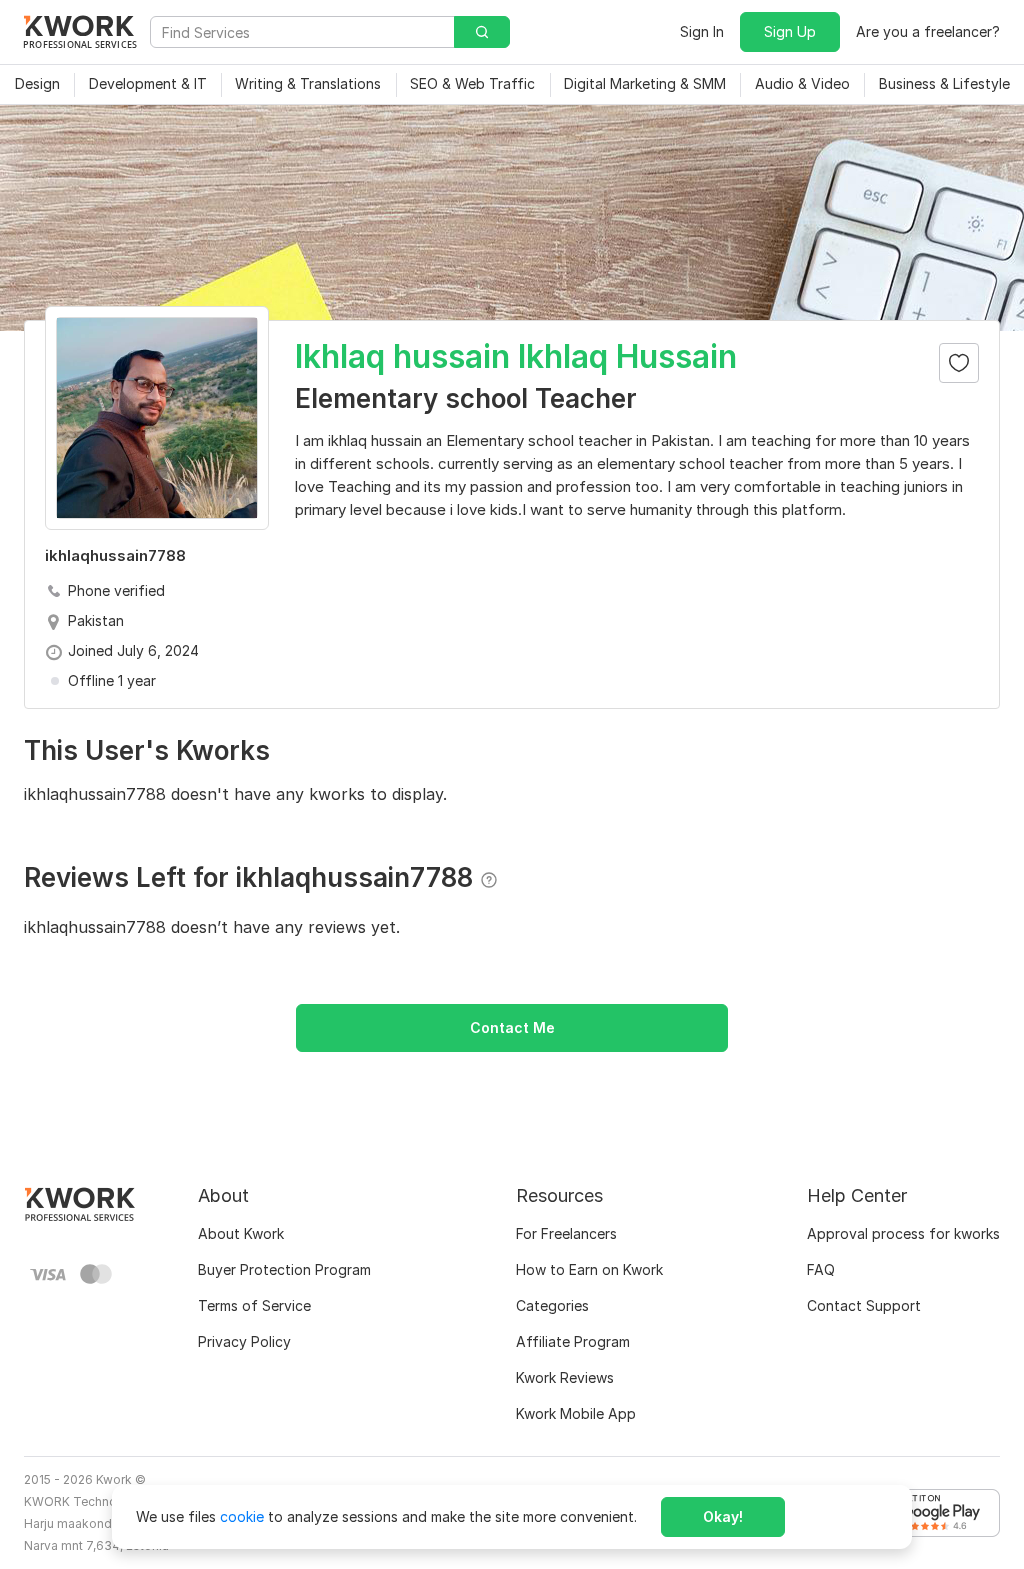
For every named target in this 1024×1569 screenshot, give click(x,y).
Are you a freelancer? (928, 31)
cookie (242, 1516)
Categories (552, 1305)
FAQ (821, 1269)
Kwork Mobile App (576, 1413)
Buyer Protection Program (284, 1269)
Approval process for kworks (903, 1233)
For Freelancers (566, 1233)
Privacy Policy (244, 1341)
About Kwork (241, 1233)
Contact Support (864, 1305)
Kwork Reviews (565, 1377)
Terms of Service (254, 1305)
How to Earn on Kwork (589, 1269)
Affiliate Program (573, 1341)
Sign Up (790, 31)
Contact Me (512, 1027)
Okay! (723, 1516)
